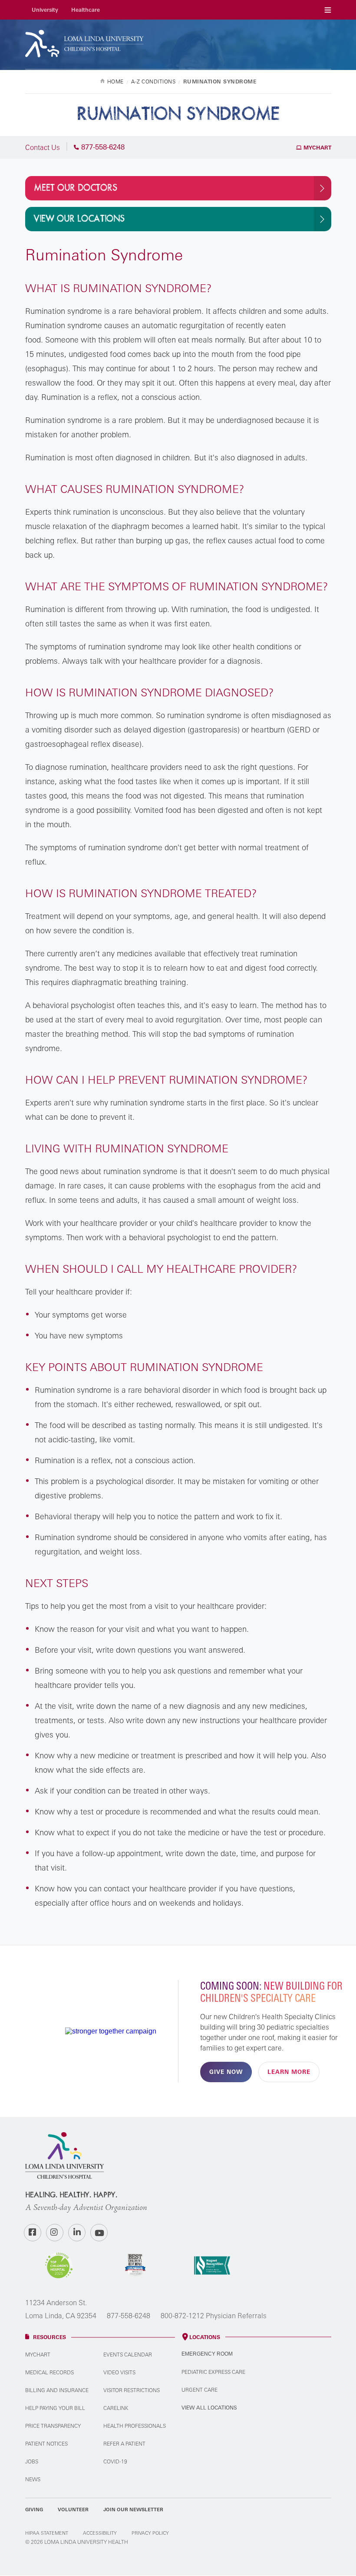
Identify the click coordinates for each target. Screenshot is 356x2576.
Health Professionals (135, 2426)
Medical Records (49, 2372)
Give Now (226, 2072)
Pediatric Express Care (213, 2372)
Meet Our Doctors (76, 188)
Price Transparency (53, 2426)
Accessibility (100, 2533)
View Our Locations (79, 219)
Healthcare (86, 10)
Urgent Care (199, 2390)
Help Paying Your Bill (55, 2408)
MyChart (316, 148)
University (45, 10)
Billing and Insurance (57, 2390)
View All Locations (209, 2408)
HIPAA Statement (47, 2533)
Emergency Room (207, 2354)
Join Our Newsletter (133, 2509)
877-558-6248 (129, 2316)
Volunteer (73, 2509)
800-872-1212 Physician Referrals (214, 2316)
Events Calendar (128, 2355)
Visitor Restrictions (132, 2390)
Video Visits (119, 2372)
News (33, 2479)
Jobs (32, 2461)
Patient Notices (46, 2444)
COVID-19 (115, 2461)
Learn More (289, 2072)
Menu (328, 10)
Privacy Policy (150, 2533)
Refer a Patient (124, 2444)
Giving (34, 2509)
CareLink (116, 2408)
